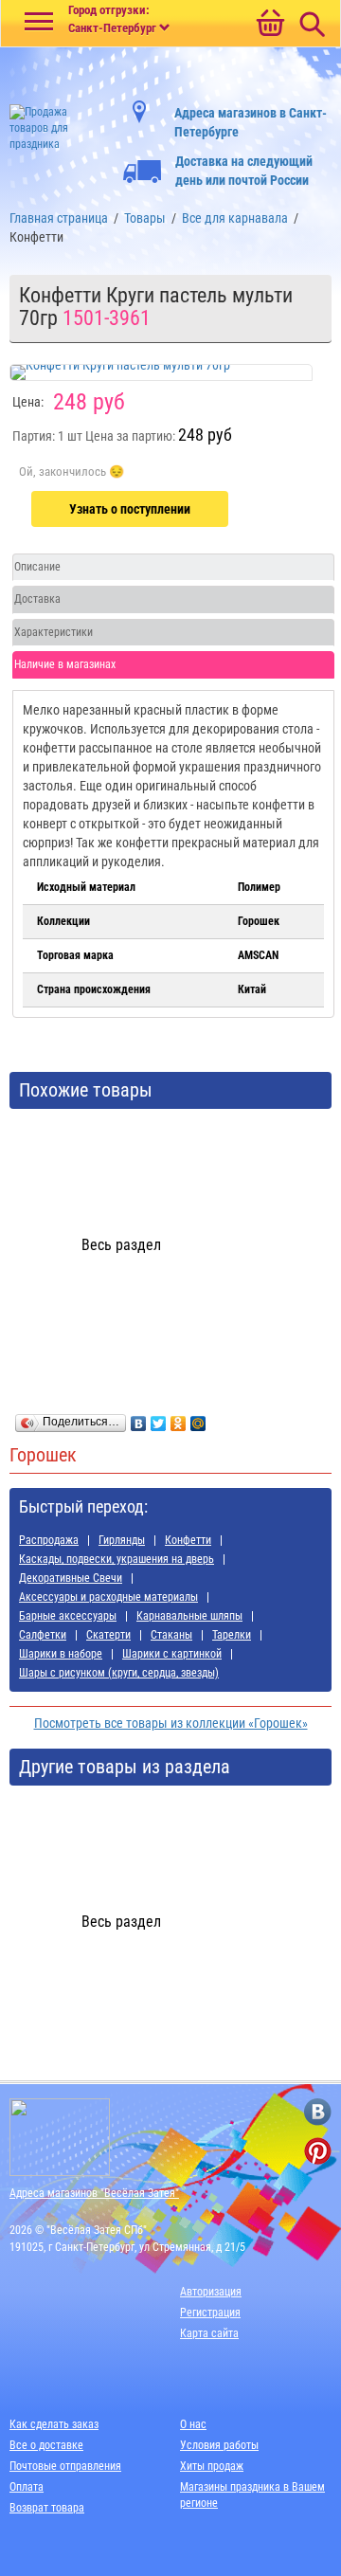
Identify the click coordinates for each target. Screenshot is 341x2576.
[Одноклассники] (179, 1419)
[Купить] (72, 472)
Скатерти (108, 1635)
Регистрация (210, 2313)
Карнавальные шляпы (189, 1616)
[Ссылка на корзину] (270, 25)
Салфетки (43, 1635)
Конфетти (188, 1540)
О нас (193, 2424)
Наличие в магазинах (65, 664)
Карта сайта (209, 2333)
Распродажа (49, 1540)
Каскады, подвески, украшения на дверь (117, 1559)
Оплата (27, 2487)
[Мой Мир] (198, 1419)
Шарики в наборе (61, 1654)
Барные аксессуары (68, 1616)
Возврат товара (47, 2508)
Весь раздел (121, 1245)
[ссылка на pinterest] (318, 2151)
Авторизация (211, 2292)
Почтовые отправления (65, 2466)
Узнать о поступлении (130, 509)
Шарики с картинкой (172, 1654)
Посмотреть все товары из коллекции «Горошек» (171, 1723)
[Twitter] (159, 1419)
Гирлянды (122, 1540)
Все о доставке (46, 2445)
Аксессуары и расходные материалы (108, 1597)
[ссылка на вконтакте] (318, 2112)
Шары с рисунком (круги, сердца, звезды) (119, 1673)
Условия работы (219, 2445)
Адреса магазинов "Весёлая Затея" (94, 2193)
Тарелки (232, 1635)
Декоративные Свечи (71, 1578)
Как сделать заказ (54, 2424)
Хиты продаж (212, 2466)
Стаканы (171, 1635)
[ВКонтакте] (139, 1419)
